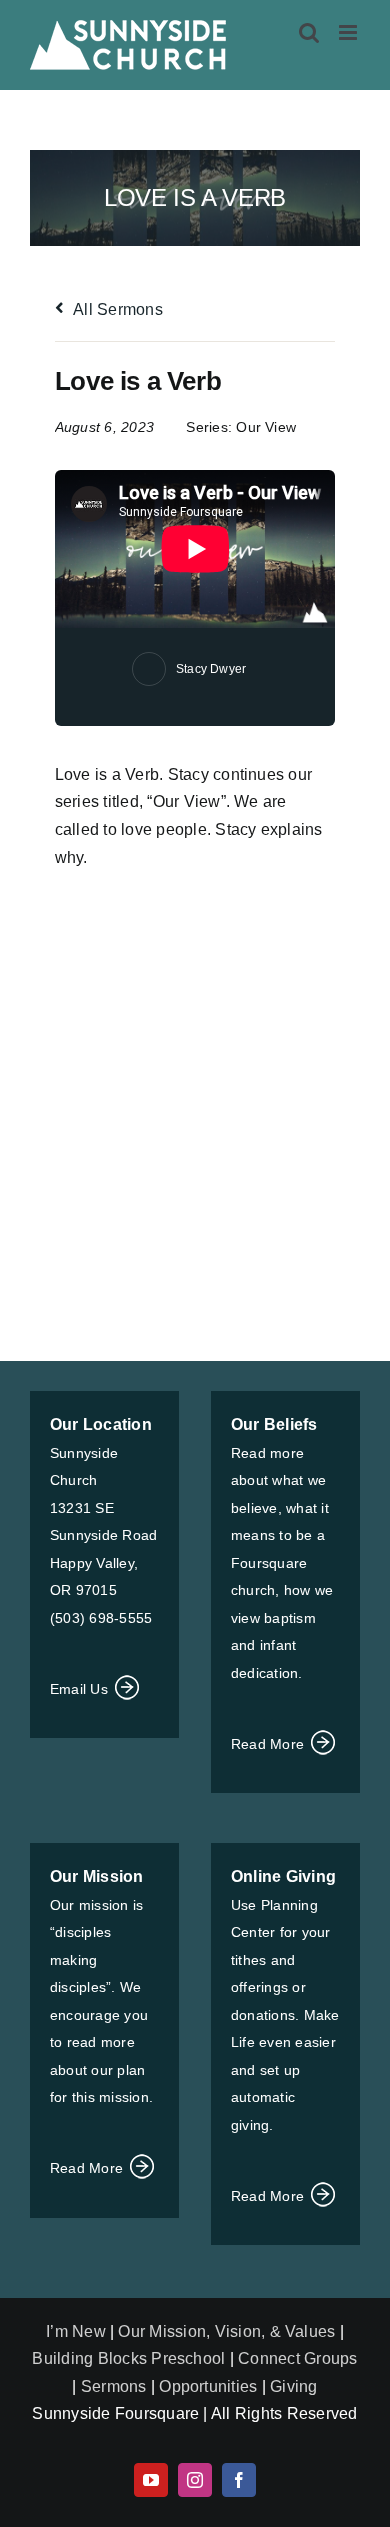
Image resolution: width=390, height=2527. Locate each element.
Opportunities (208, 2386)
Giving (293, 2386)
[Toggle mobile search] (309, 32)
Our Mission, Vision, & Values (226, 2331)
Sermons (114, 2386)
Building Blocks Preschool (128, 2358)
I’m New (78, 2331)
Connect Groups (297, 2358)
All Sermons (116, 309)
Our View (266, 427)
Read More (269, 1744)
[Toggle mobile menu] (349, 32)
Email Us (81, 1689)
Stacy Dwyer (211, 669)
